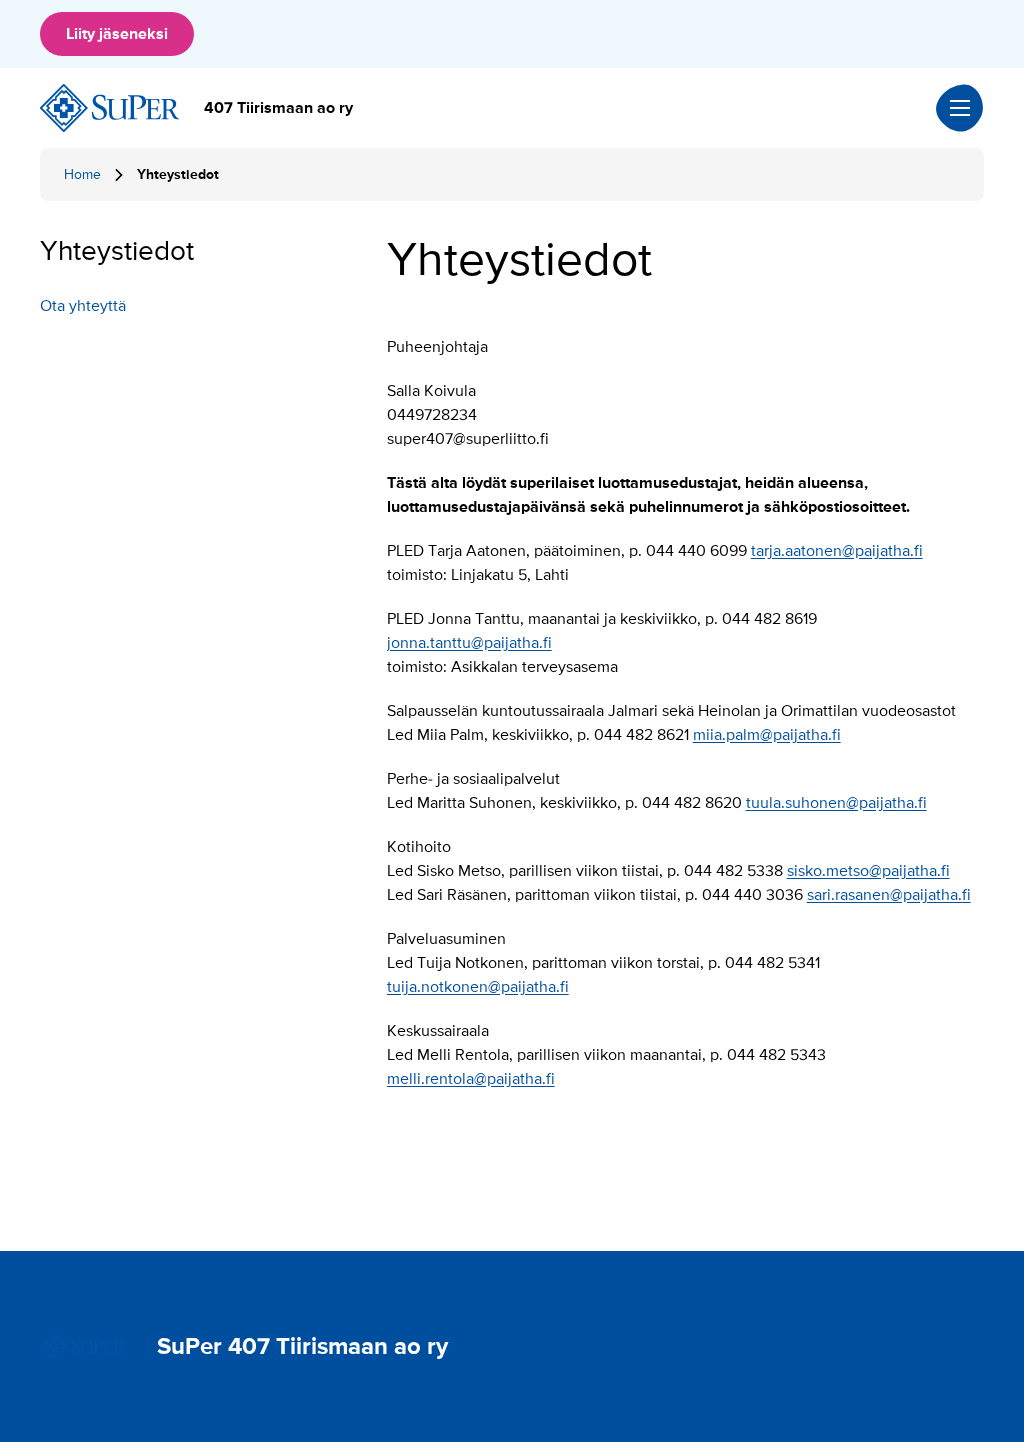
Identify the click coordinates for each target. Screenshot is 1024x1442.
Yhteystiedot (117, 251)
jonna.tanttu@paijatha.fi (469, 643)
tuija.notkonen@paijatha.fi (478, 987)
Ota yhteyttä (83, 306)
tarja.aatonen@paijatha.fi (837, 551)
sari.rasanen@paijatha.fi (889, 895)
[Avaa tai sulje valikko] (960, 108)
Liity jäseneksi (117, 34)
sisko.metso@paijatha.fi (868, 871)
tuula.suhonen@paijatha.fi (836, 803)
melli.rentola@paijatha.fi (471, 1079)
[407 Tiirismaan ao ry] (110, 108)
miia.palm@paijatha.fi (767, 735)
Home (82, 174)
